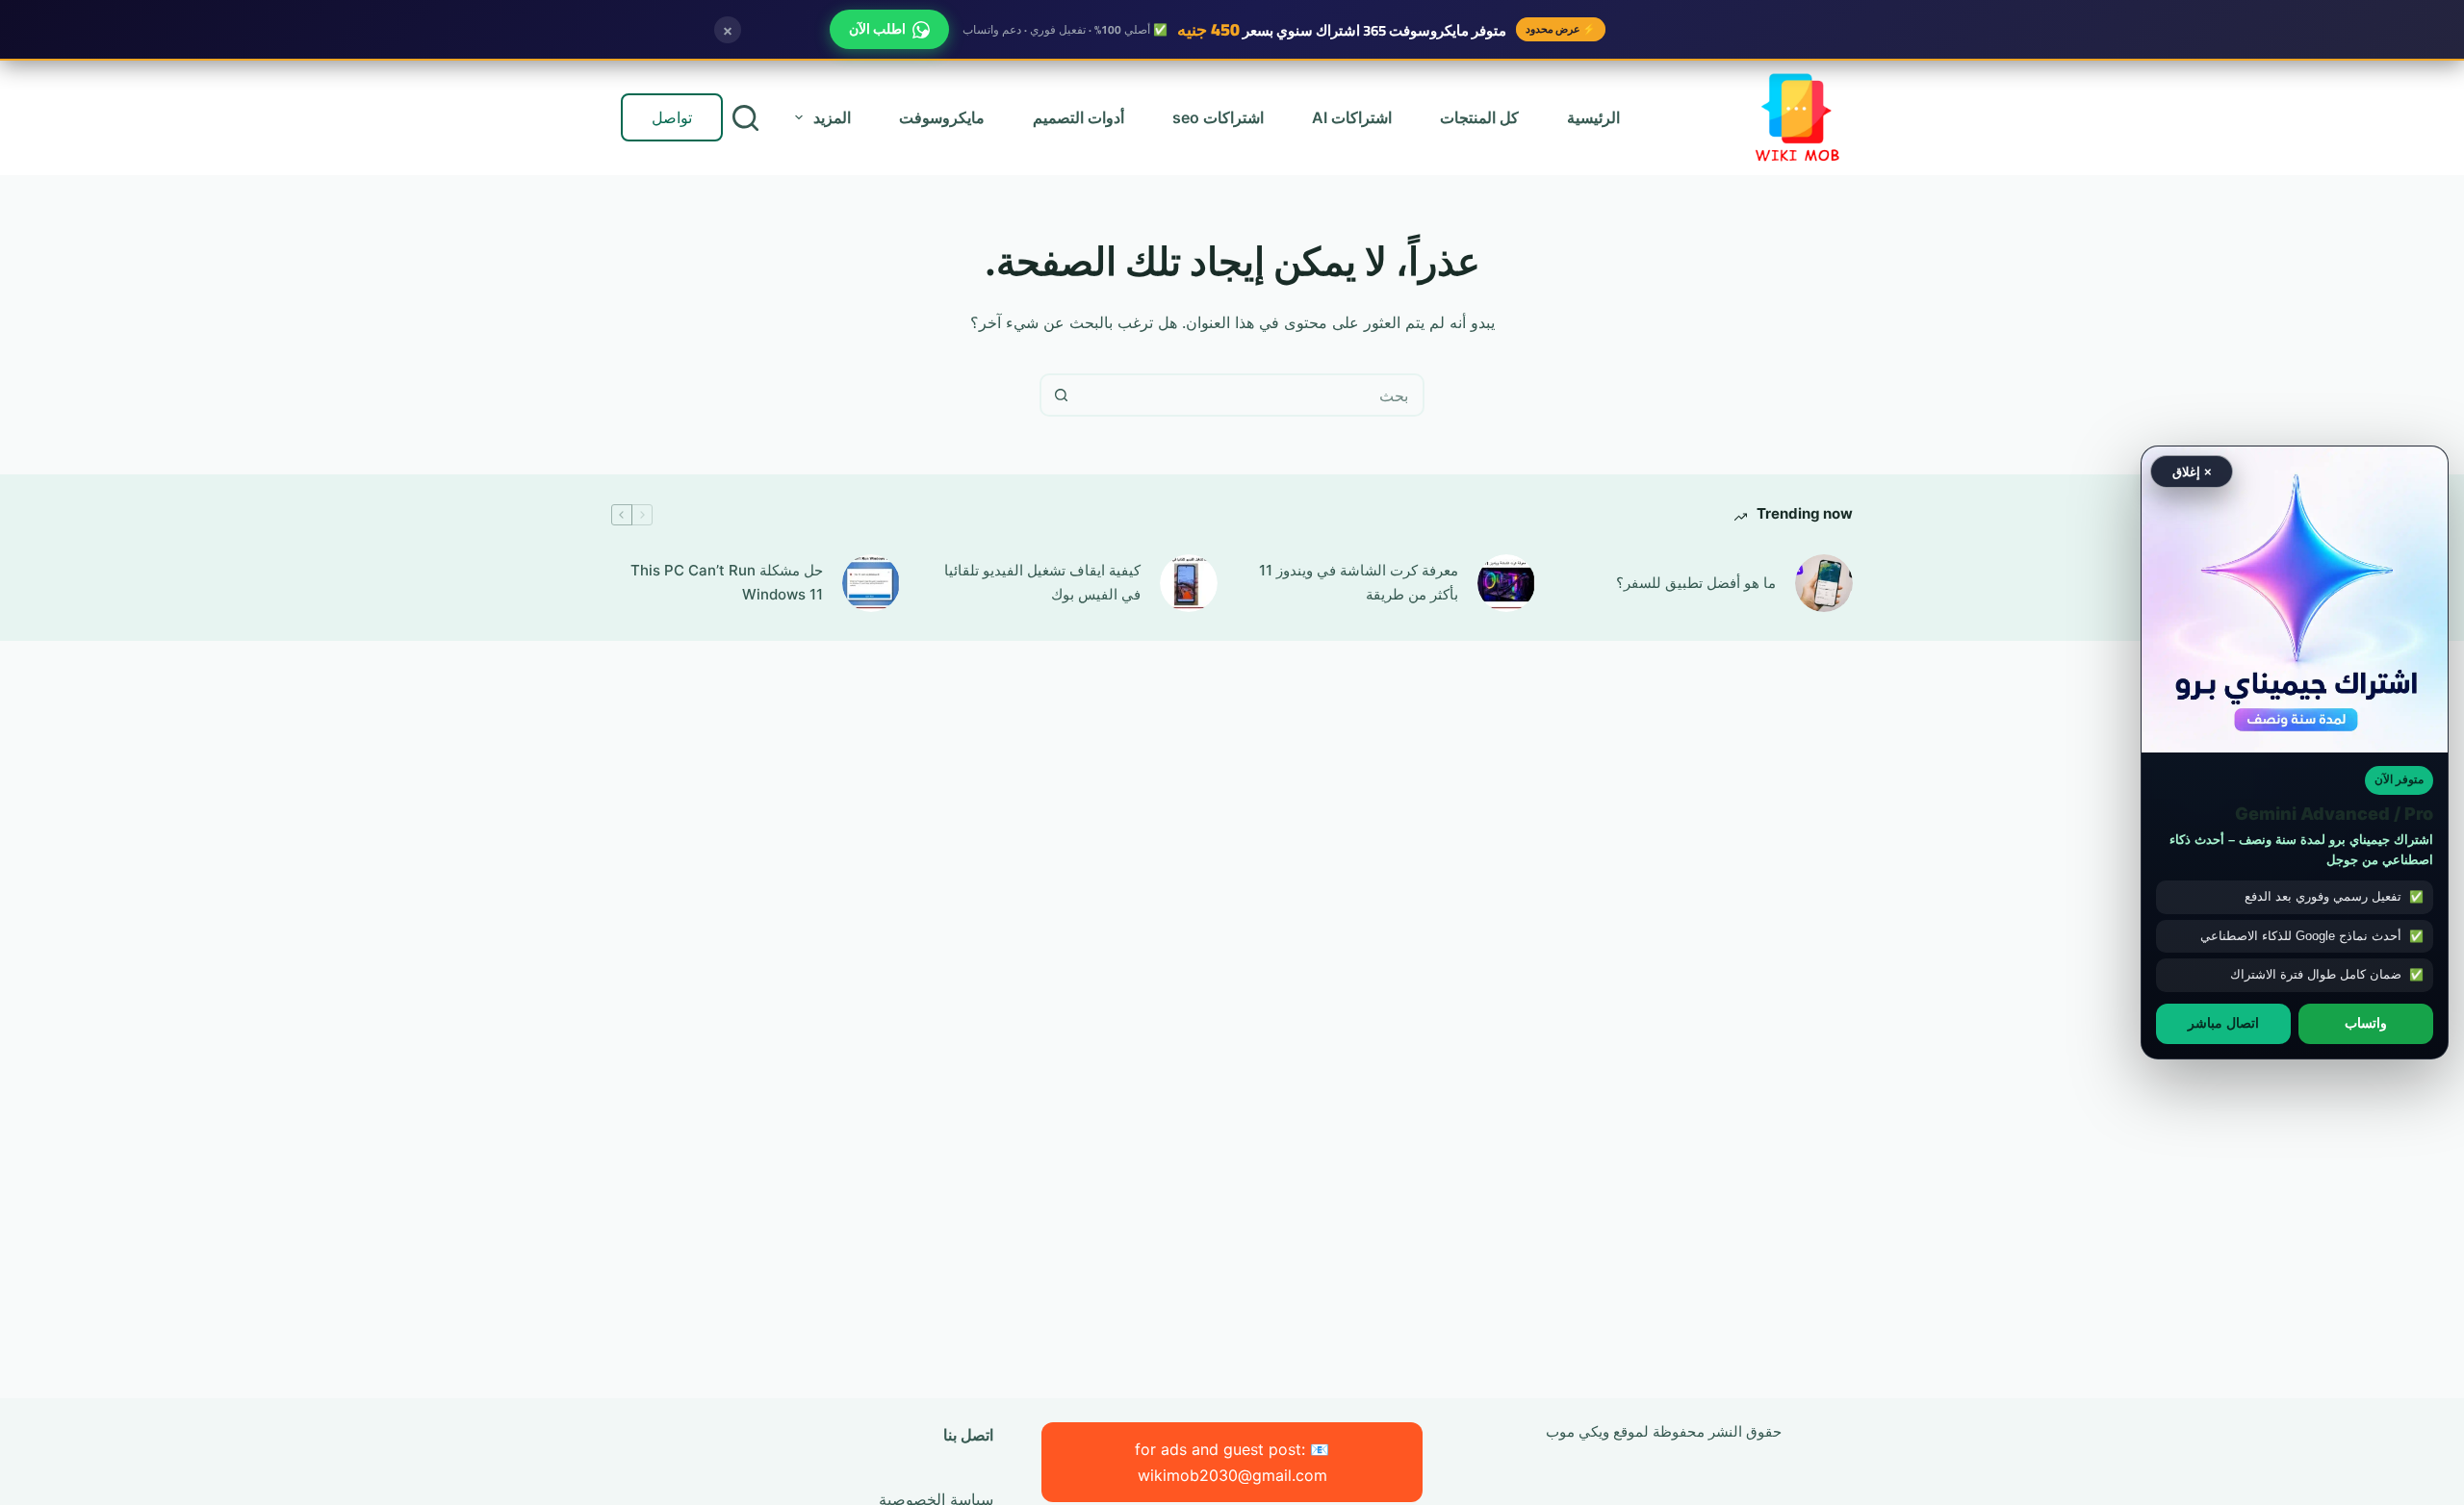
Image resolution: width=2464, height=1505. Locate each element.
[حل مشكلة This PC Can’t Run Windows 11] (871, 583)
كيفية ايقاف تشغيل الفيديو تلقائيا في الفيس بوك (1042, 582)
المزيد (832, 117)
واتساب (2366, 1023)
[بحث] (745, 118)
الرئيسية (1593, 117)
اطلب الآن (877, 29)
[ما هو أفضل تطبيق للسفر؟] (1824, 583)
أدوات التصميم (1078, 117)
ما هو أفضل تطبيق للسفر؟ (1696, 583)
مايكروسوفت (942, 117)
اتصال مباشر (2223, 1023)
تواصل (672, 117)
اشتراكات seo (1218, 117)
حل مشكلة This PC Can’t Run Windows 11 (727, 582)
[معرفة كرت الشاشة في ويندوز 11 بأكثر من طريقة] (1506, 583)
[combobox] (1252, 395)
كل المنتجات (1479, 117)
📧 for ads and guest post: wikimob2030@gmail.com (1232, 1462)
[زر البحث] (1061, 395)
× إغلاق (2192, 471)
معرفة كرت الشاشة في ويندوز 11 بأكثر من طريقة (1359, 582)
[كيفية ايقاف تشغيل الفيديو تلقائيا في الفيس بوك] (1189, 583)
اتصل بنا (968, 1435)
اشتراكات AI (1352, 117)
